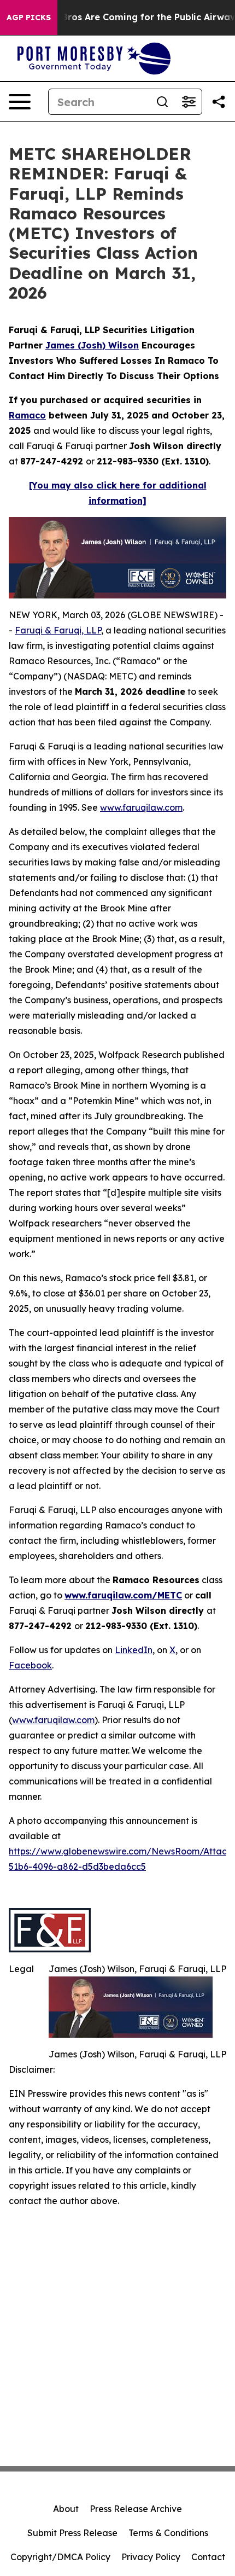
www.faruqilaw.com (141, 807)
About (66, 2509)
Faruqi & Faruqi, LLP (58, 630)
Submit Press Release (72, 2533)
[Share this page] (219, 102)
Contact (208, 2557)
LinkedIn (134, 1650)
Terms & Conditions (168, 2533)
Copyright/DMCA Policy (60, 2557)
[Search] (162, 102)
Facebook (30, 1665)
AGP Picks (29, 18)
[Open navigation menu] (20, 102)
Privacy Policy (151, 2557)
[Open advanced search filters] (189, 102)
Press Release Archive (136, 2509)
